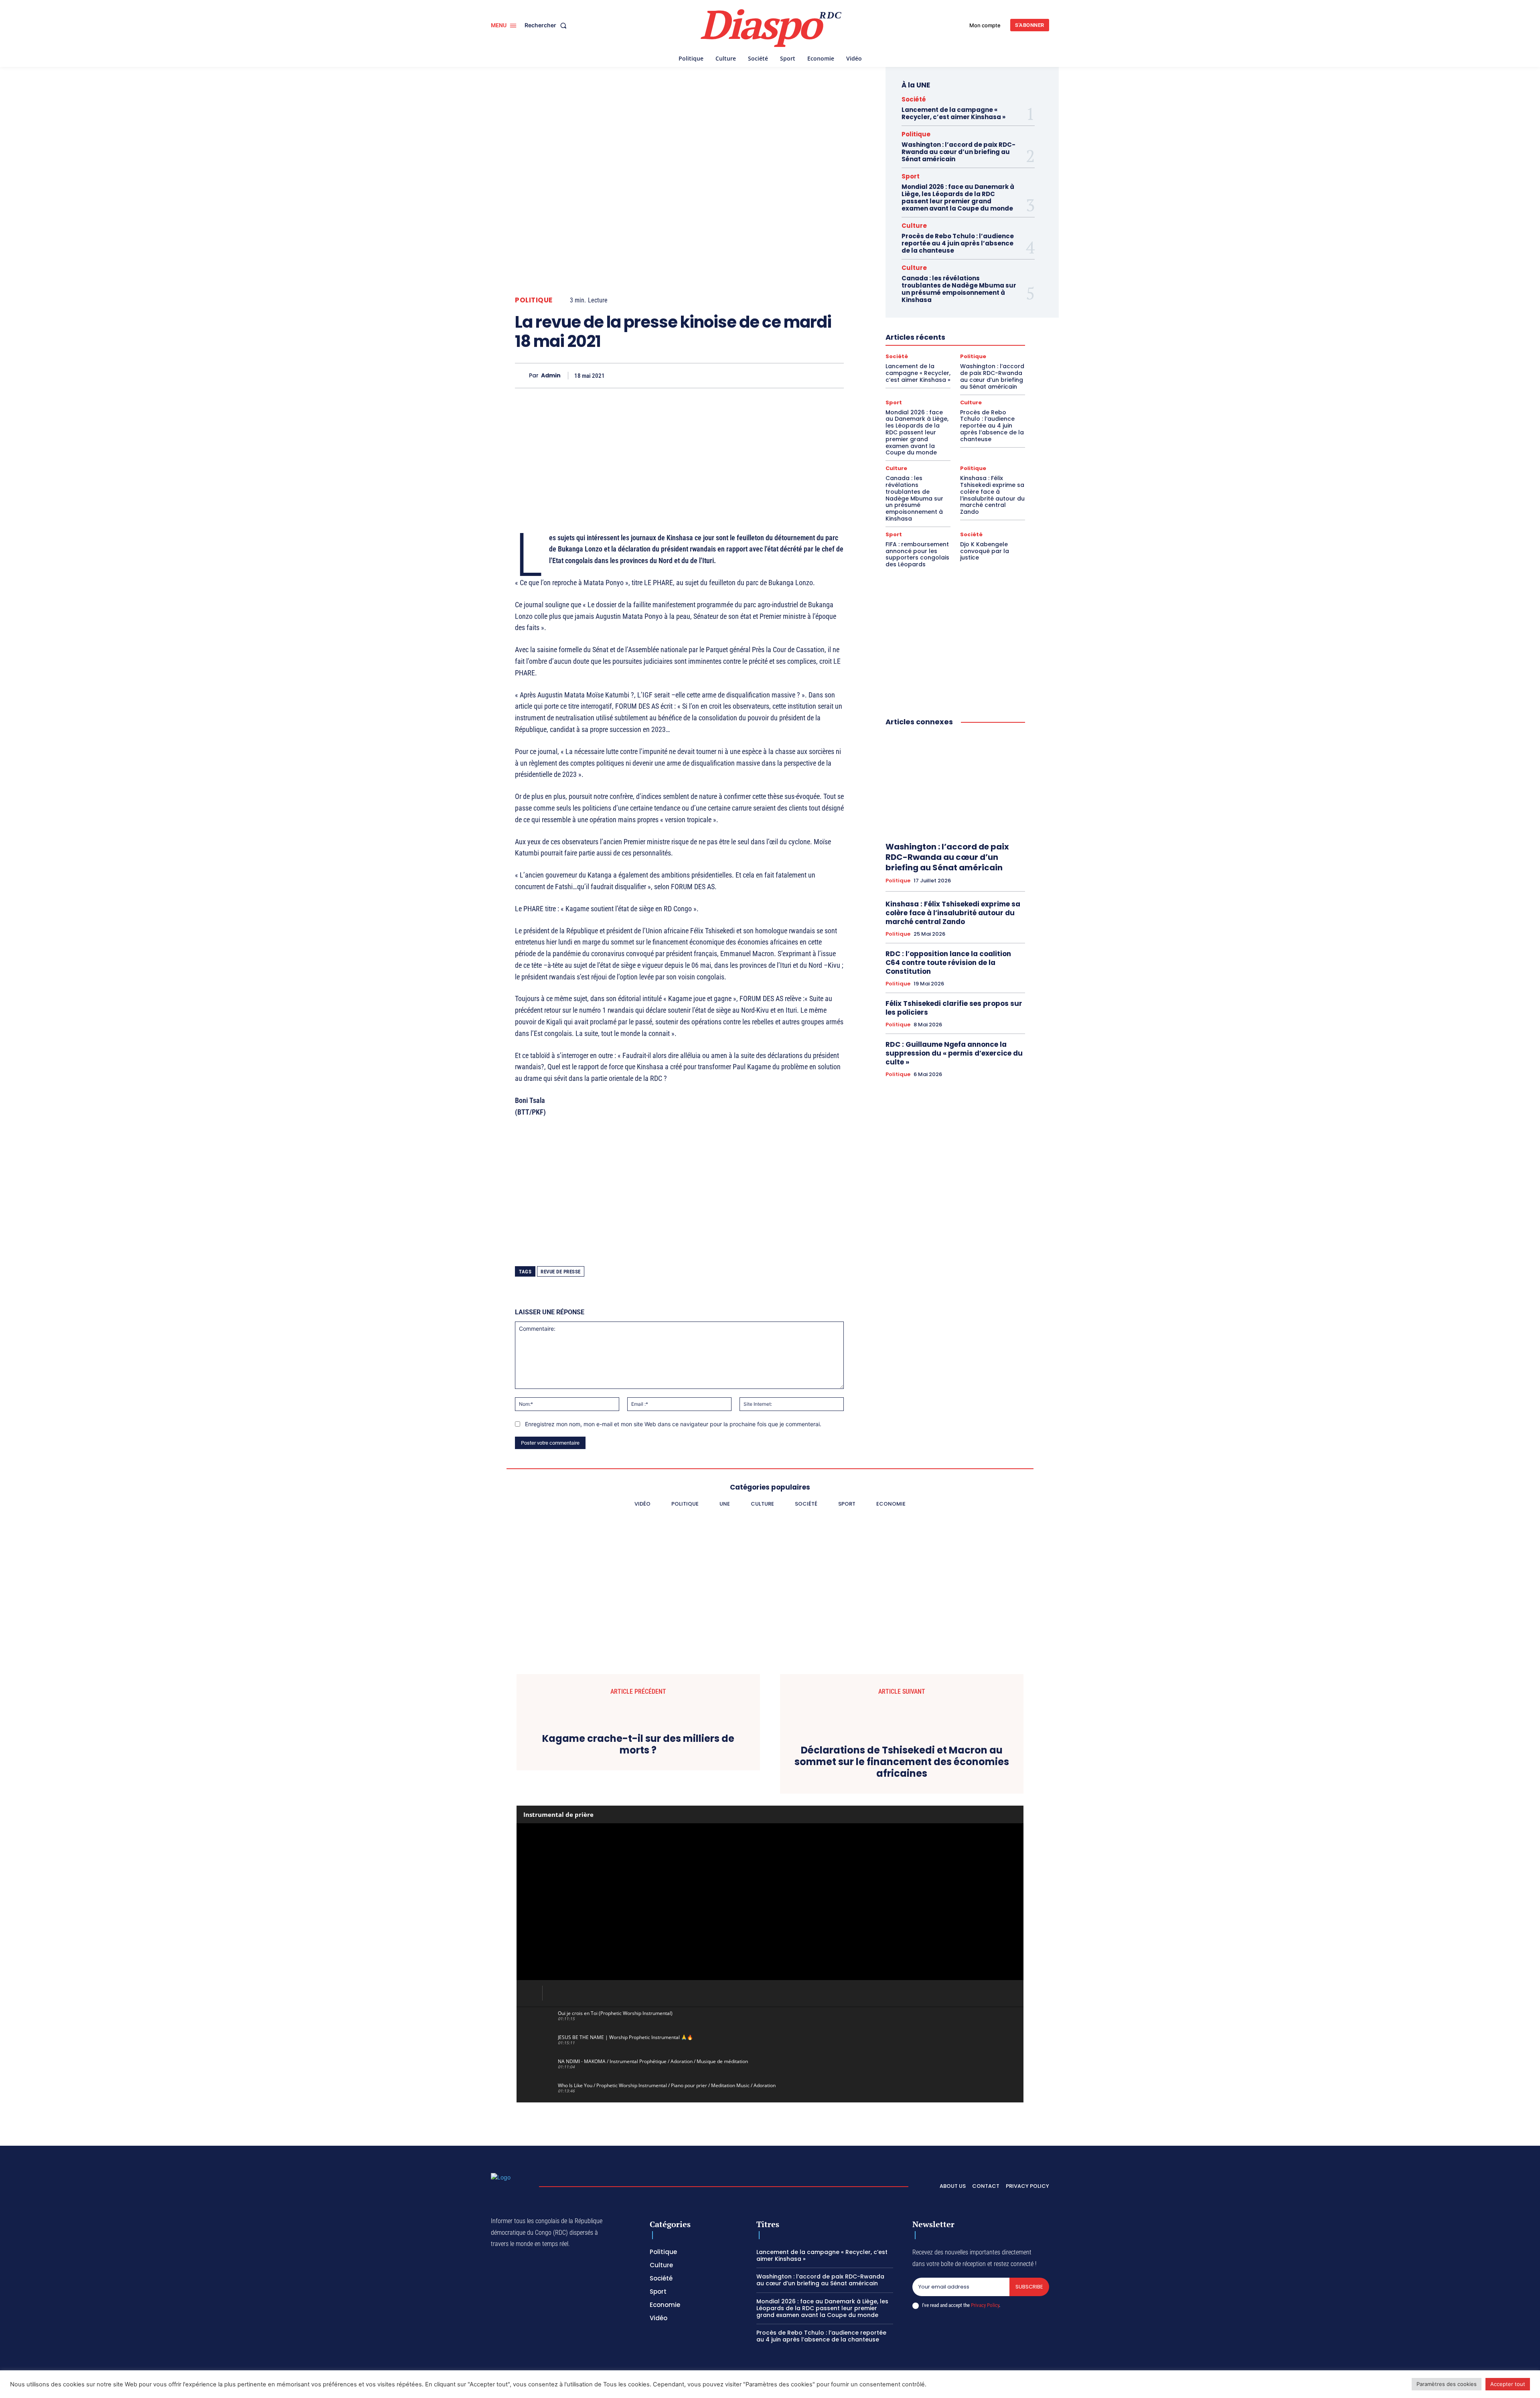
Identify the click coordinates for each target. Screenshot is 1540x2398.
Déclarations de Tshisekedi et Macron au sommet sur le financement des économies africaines (902, 1762)
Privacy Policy (985, 2305)
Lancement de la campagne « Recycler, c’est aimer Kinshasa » (953, 113)
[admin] (522, 376)
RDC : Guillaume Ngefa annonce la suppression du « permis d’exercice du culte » (954, 1053)
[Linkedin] (761, 375)
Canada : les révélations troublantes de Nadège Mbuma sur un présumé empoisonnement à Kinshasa (959, 289)
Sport (911, 176)
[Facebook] (669, 375)
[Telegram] (780, 375)
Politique (534, 300)
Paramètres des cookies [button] (1447, 2384)
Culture (914, 226)
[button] (547, 25)
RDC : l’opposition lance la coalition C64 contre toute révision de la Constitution (948, 963)
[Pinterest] (743, 375)
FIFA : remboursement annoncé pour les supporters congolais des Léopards (917, 554)
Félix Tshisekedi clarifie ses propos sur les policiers (954, 1008)
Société (914, 99)
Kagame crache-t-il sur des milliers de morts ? (638, 1745)
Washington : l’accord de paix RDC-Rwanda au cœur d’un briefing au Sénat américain (958, 152)
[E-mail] (798, 375)
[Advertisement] (679, 450)
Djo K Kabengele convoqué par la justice (985, 551)
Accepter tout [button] (1508, 2384)
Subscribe (1029, 2287)
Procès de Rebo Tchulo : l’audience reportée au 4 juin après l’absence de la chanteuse (958, 243)
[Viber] (724, 375)
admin (551, 376)
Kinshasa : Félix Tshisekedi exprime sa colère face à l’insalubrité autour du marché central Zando (992, 495)
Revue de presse (561, 1272)
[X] (687, 375)
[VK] (817, 375)
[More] (835, 375)
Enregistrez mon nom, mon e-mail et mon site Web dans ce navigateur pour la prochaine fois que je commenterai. (673, 1424)
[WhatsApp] (706, 375)
